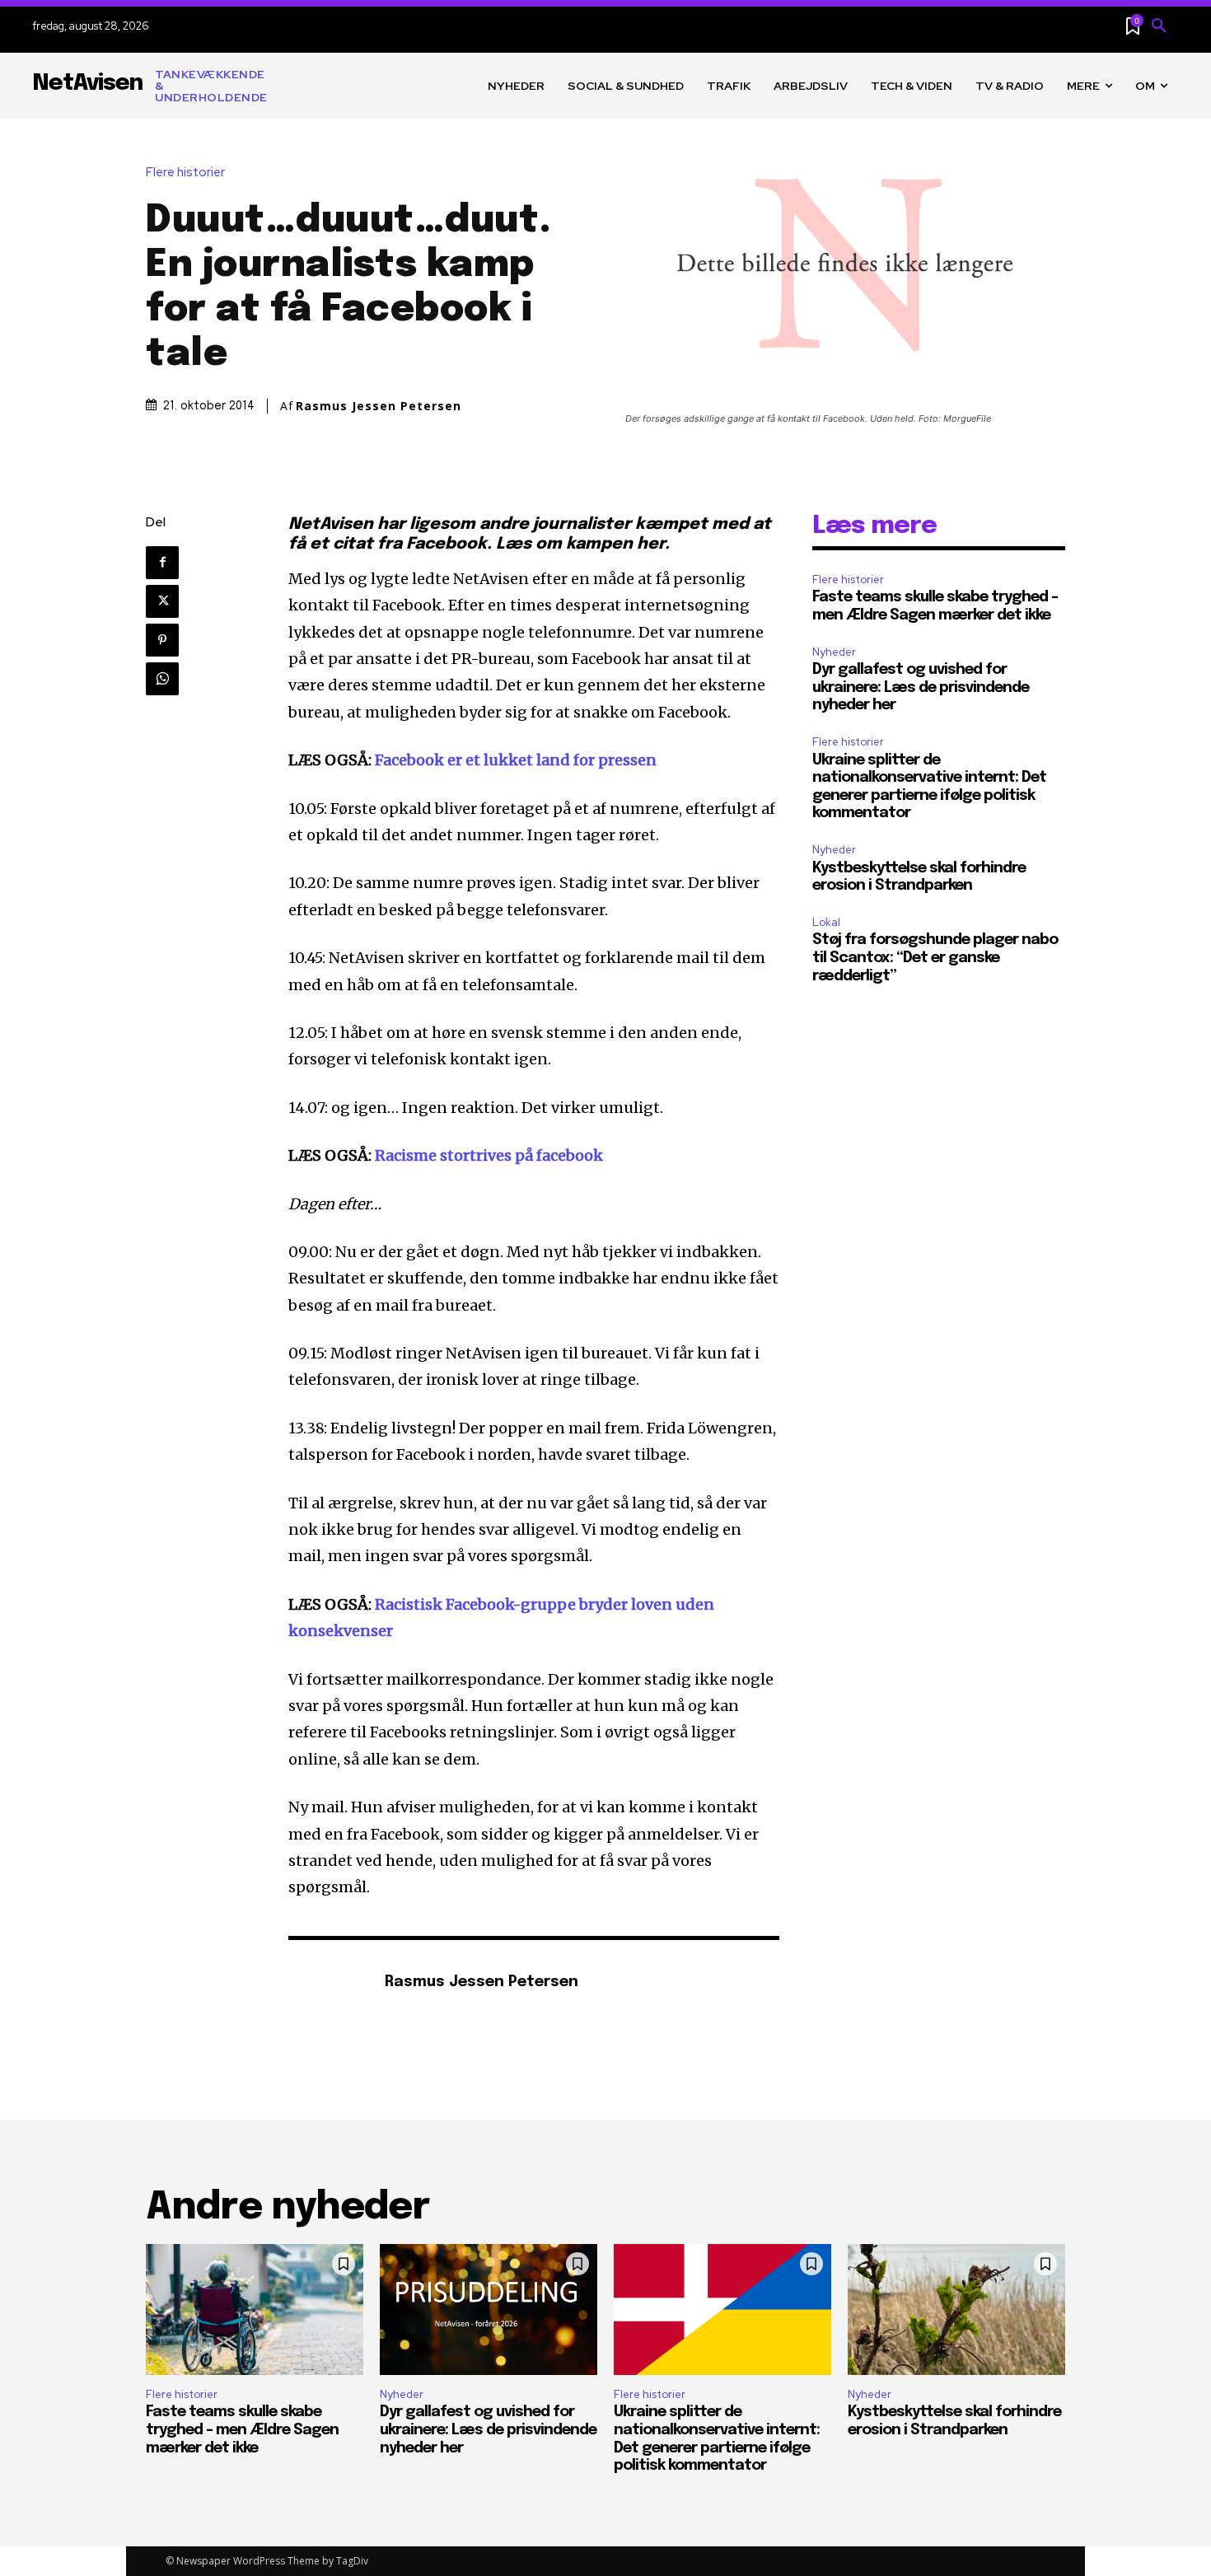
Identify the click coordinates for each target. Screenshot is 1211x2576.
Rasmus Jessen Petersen (379, 406)
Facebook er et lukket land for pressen (516, 760)
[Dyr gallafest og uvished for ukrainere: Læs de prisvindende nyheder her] (489, 2309)
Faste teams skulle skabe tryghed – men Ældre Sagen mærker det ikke (242, 2430)
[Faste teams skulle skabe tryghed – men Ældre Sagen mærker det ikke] (255, 2309)
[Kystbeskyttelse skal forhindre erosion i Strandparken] (956, 2309)
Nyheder (834, 652)
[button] (1159, 26)
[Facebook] (162, 563)
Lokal (826, 922)
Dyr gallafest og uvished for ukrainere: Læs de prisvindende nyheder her (921, 687)
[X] (162, 601)
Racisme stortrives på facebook (489, 1155)
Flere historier (185, 173)
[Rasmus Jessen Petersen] (328, 1983)
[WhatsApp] (162, 679)
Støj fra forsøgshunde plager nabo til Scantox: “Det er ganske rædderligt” (935, 958)
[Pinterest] (162, 640)
